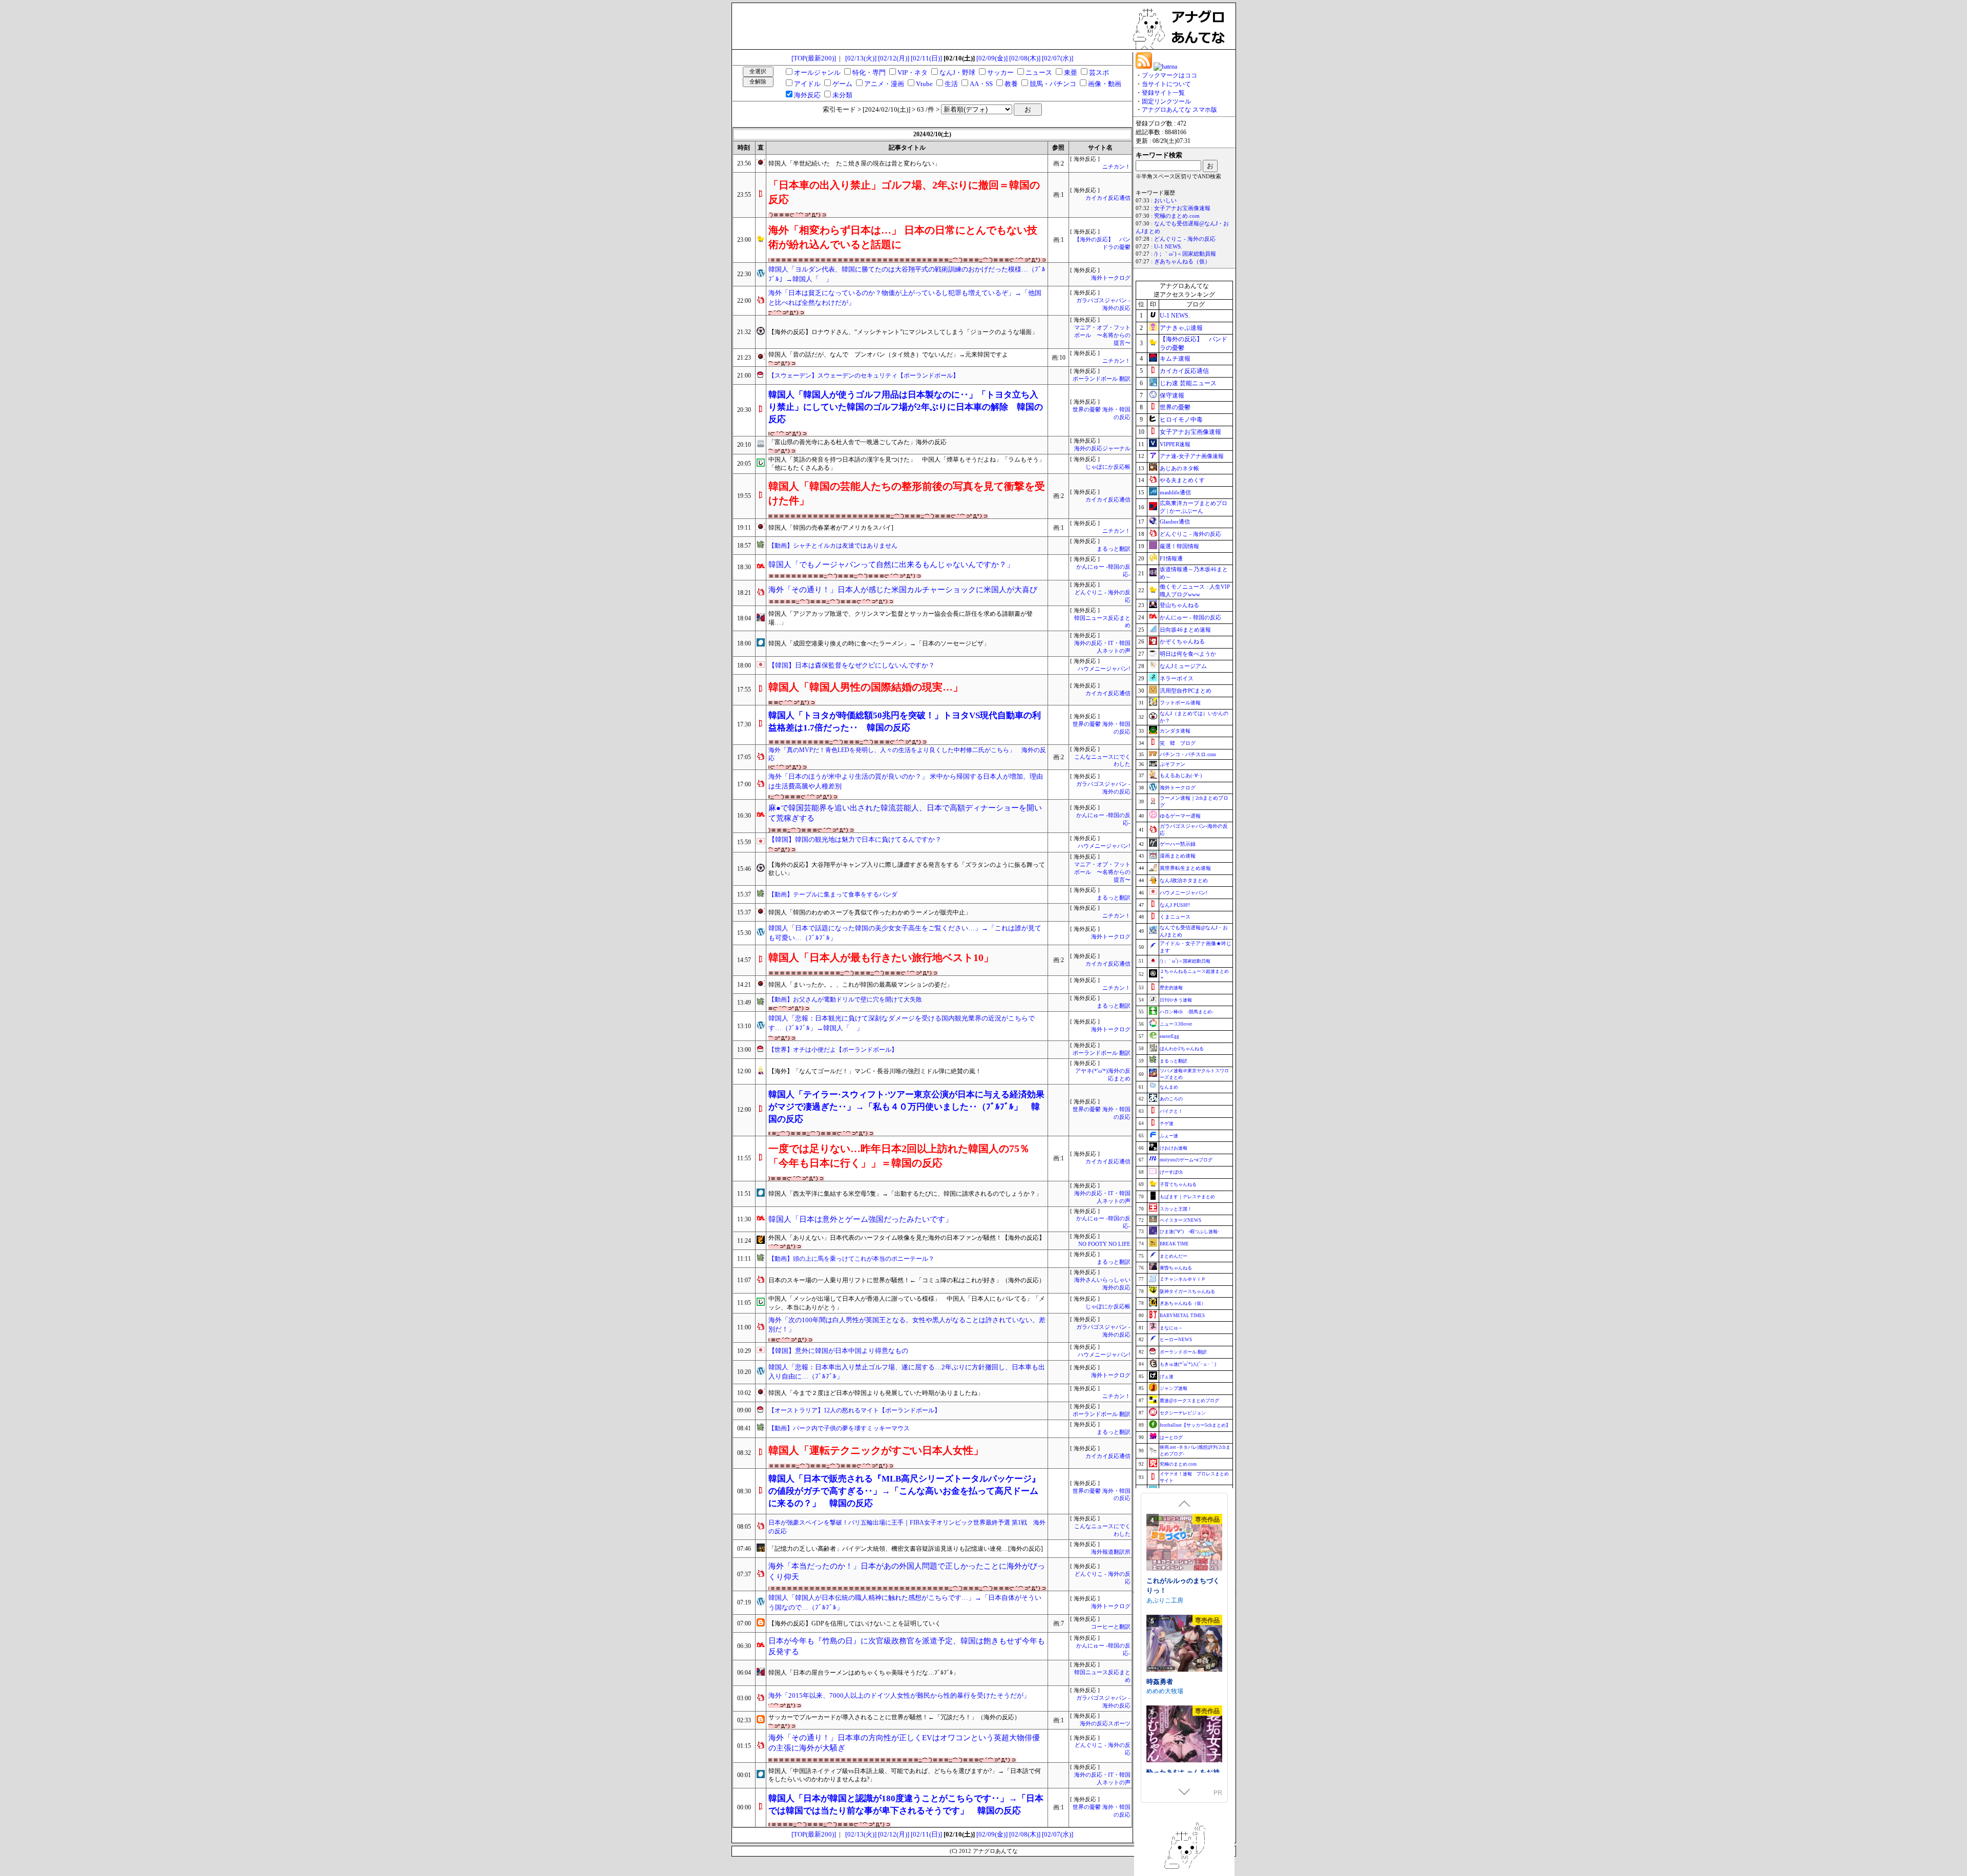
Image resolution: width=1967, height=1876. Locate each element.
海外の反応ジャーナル (1102, 449)
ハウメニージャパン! (1104, 669)
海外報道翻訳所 (1111, 1552)
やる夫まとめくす (1182, 480)
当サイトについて (1166, 84)
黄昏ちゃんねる (1176, 1268)
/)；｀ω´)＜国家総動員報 (1185, 254)
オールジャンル (817, 72)
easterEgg (1169, 1036)
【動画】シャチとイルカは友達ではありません (833, 546)
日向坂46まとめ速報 (1185, 630)
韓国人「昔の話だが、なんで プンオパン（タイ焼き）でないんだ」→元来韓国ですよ (888, 355)
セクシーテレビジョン (1183, 1413)
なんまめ (1169, 1087)
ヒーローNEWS (1176, 1340)
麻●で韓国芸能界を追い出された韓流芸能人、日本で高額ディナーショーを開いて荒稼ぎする (905, 813)
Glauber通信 (1175, 522)
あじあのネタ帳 (1179, 468)
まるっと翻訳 (1114, 549)
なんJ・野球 (957, 72)
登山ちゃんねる (1179, 605)
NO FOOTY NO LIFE (1104, 1244)
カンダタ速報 (1175, 731)
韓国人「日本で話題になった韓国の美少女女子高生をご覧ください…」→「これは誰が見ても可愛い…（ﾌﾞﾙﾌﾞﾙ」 (905, 933)
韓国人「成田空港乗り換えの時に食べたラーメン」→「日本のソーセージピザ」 (879, 643)
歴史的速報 (1171, 988)
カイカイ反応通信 (1108, 198)
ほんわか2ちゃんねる (1182, 1049)
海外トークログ (1111, 278)
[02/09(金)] (992, 58)
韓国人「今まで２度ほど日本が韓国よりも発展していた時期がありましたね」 (876, 1393)
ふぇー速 (1169, 1136)
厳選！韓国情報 (1179, 546)
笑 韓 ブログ (1178, 743)
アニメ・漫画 (884, 84)
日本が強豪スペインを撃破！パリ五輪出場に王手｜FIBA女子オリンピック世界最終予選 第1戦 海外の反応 (907, 1527)
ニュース (1039, 72)
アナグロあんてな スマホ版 (1179, 110)
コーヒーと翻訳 (1111, 1627)
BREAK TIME (1174, 1244)
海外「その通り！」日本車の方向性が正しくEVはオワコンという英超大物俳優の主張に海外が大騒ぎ (904, 1743)
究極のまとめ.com (1177, 216)
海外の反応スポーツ (1105, 1724)
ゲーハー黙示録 (1178, 844)
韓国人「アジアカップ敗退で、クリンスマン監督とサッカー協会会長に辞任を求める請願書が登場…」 (901, 618)
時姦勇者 (1160, 1681)
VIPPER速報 (1175, 444)
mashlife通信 (1175, 492)
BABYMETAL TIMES (1182, 1316)
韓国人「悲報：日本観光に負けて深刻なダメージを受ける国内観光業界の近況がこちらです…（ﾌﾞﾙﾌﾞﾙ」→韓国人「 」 (902, 1023)
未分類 (842, 95)
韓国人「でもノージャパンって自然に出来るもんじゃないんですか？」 (891, 565)
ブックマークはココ (1169, 75)
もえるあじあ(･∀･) (1181, 775)
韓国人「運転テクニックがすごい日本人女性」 (876, 1450)
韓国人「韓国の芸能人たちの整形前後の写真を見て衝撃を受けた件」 (907, 493)
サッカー (1000, 72)
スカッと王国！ (1176, 1209)
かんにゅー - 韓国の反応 (1190, 617)
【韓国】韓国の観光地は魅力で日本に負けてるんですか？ (855, 839)
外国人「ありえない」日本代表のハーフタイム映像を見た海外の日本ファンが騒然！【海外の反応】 (907, 1238)
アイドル (807, 84)
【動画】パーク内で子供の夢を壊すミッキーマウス (839, 1428)
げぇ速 (1167, 1377)
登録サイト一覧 (1163, 93)
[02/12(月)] (894, 58)
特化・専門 (869, 72)
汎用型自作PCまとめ (1186, 691)
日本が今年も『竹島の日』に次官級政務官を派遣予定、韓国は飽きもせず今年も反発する (907, 1646)
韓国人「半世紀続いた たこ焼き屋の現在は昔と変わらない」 (854, 163)
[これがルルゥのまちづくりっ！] (1184, 1543)
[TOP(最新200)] (814, 58)
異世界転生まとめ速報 (1185, 868)
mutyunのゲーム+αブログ (1186, 1160)
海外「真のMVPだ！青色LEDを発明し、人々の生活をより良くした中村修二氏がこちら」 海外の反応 (907, 754)
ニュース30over (1176, 1024)
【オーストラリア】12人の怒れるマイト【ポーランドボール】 (854, 1410)
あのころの (1171, 1099)
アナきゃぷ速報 (1181, 328)
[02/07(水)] (1058, 58)
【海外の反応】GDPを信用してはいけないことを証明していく (855, 1623)
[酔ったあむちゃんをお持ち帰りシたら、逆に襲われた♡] (1184, 1735)
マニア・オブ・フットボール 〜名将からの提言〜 (1102, 335)
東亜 (1071, 72)
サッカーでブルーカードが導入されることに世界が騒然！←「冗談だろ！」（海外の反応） (894, 1717)
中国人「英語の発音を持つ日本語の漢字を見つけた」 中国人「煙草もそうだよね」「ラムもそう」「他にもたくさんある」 (907, 464)
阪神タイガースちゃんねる (1187, 1291)
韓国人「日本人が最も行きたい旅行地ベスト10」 (881, 957)
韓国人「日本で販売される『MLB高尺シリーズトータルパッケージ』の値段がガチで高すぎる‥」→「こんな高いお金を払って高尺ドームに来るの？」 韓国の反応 (904, 1491)
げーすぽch (1171, 1172)
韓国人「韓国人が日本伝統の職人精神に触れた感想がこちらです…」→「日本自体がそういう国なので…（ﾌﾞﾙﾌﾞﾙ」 (905, 1602)
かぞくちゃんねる (1182, 641)
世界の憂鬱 (1175, 407)
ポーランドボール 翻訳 (1102, 379)
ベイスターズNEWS (1180, 1220)
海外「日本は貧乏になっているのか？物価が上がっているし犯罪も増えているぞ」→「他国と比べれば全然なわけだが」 (905, 298)
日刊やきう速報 (1176, 1000)
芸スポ (1099, 72)
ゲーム (842, 84)
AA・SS (981, 84)
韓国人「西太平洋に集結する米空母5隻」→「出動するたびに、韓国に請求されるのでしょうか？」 (905, 1194)
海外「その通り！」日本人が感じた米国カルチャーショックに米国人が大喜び (903, 590)
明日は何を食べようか (1188, 654)
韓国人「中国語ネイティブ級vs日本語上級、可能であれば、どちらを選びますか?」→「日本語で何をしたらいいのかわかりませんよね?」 (905, 1775)
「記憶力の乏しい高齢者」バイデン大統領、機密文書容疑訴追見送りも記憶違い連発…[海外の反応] (906, 1549)
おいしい (1165, 201)
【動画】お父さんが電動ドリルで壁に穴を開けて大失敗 (845, 999)
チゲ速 (1167, 1123)
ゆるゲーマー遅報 (1180, 816)
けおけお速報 (1174, 1148)
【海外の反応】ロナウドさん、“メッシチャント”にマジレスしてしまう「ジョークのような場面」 (903, 332)
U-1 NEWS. (1168, 247)
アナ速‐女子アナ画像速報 (1192, 456)
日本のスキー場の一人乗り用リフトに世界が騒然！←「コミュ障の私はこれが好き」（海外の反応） (907, 1280)
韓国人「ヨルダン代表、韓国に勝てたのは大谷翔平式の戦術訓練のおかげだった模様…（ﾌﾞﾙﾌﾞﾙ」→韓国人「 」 (907, 274)
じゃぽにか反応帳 (1108, 467)
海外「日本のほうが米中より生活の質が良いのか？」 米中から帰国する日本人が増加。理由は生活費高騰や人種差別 (906, 781)
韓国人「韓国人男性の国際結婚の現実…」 (866, 687)
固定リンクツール (1166, 101)
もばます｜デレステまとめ (1187, 1197)
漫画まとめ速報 (1178, 856)
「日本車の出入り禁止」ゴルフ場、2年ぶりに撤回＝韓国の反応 (904, 192)
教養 (1011, 84)
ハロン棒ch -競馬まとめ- (1187, 1012)
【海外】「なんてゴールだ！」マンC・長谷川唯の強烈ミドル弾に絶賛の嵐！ (875, 1071)
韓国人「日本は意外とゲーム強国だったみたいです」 (861, 1219)
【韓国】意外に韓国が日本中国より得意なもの (838, 1351)
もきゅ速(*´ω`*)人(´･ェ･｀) (1188, 1364)
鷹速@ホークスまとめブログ (1189, 1401)
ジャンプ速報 (1174, 1388)
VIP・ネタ (913, 72)
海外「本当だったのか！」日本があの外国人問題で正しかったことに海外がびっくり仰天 (907, 1571)
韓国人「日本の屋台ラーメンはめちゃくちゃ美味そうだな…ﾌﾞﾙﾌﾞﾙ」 (864, 1673)
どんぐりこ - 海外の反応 (1185, 239)
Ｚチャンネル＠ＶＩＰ (1183, 1279)
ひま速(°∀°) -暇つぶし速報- (1189, 1232)
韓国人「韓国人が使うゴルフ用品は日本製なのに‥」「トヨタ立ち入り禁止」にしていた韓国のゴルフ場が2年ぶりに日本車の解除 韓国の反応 (906, 407)
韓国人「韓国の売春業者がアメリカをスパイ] (831, 528)
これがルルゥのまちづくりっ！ (1183, 1585)
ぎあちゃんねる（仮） (1182, 262)
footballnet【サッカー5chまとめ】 (1195, 1425)
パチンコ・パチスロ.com (1188, 754)
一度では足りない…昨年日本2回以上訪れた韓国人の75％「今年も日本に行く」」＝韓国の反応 (899, 1156)
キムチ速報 (1175, 359)
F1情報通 (1171, 558)
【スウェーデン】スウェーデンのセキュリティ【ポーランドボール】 (864, 376)
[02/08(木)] (1025, 58)
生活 (951, 84)
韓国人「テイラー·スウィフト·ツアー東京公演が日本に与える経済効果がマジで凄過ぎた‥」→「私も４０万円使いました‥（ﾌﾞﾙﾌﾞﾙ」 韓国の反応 (906, 1107)
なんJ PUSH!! (1175, 905)
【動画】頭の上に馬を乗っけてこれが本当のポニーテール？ (851, 1259)
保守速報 (1172, 395)
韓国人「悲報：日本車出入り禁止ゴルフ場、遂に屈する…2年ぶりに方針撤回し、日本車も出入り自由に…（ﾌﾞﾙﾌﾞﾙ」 (907, 1372)
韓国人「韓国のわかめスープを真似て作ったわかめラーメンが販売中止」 (870, 912)
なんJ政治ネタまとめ (1184, 880)
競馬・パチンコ (1053, 84)
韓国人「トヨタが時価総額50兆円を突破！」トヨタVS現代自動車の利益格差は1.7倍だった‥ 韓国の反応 (905, 722)
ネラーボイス (1177, 678)
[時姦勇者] (1184, 1644)
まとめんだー (1174, 1256)
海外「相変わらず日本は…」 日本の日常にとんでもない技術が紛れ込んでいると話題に (903, 237)
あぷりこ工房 (1165, 1600)
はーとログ (1171, 1437)
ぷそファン (1173, 764)
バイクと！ (1171, 1111)
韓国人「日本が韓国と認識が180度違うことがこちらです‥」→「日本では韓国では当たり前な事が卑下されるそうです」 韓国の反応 (906, 1805)
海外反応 (807, 95)
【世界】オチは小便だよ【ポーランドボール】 (833, 1050)
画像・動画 (1105, 84)
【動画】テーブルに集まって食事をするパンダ (833, 894)
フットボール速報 (1180, 703)
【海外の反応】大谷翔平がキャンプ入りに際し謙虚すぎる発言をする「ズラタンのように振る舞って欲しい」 (907, 869)
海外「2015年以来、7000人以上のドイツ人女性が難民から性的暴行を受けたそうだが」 (899, 1695)
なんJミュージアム (1183, 666)
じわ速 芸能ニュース (1188, 383)
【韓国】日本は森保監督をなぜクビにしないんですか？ (852, 665)
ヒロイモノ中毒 (1181, 420)
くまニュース (1175, 917)
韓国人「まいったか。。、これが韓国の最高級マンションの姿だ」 (861, 985)
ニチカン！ (1116, 167)
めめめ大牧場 (1165, 1690)
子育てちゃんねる (1178, 1184)
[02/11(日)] (926, 58)
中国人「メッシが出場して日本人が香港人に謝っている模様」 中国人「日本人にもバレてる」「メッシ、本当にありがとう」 (907, 1303)
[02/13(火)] (861, 58)
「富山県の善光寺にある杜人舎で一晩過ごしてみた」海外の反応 (857, 442)
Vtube (924, 84)
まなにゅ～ (1171, 1328)
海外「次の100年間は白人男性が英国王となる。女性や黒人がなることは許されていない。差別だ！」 (907, 1325)
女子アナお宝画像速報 (1182, 208)
